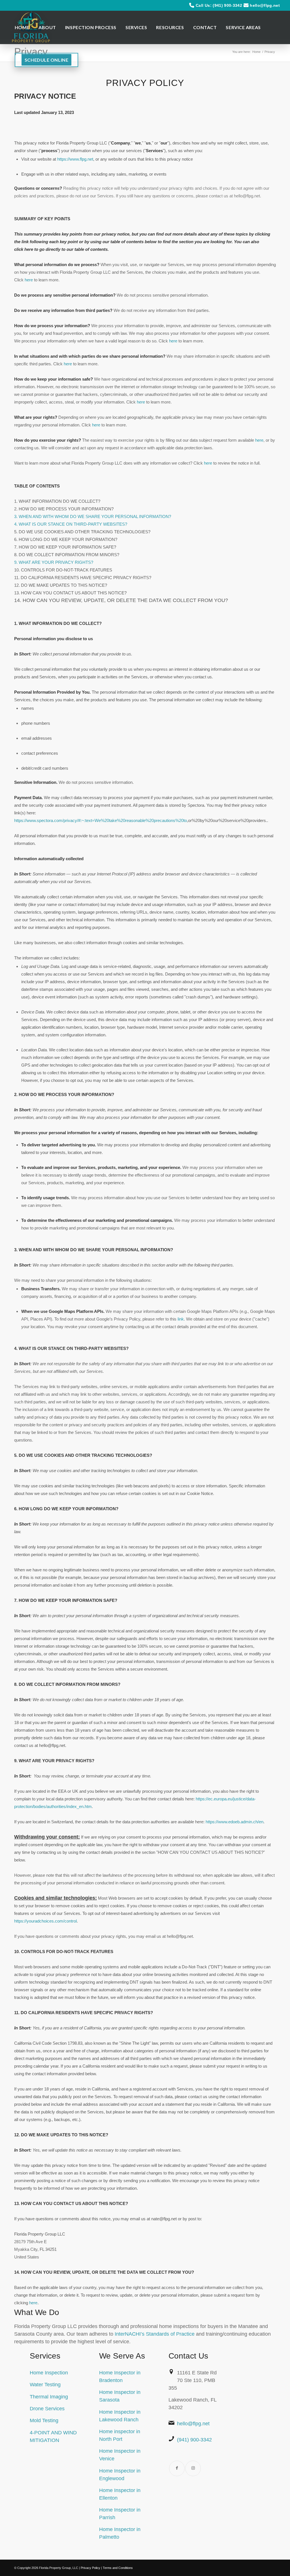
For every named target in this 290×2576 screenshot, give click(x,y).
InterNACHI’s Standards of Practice (155, 2334)
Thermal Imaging (49, 2397)
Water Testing (45, 2385)
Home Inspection (49, 2373)
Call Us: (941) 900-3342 (219, 5)
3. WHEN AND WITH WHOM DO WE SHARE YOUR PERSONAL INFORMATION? (93, 516)
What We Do (37, 2312)
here (33, 2303)
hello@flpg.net (265, 5)
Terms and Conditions (118, 2568)
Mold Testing (44, 2420)
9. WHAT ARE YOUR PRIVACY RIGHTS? (54, 562)
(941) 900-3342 (194, 2440)
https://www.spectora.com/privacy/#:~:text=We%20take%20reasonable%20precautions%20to (101, 820)
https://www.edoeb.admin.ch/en (234, 1822)
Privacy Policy (90, 2568)
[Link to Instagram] (193, 2468)
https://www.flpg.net (75, 159)
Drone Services (47, 2409)
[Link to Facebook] (177, 2468)
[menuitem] (22, 27)
